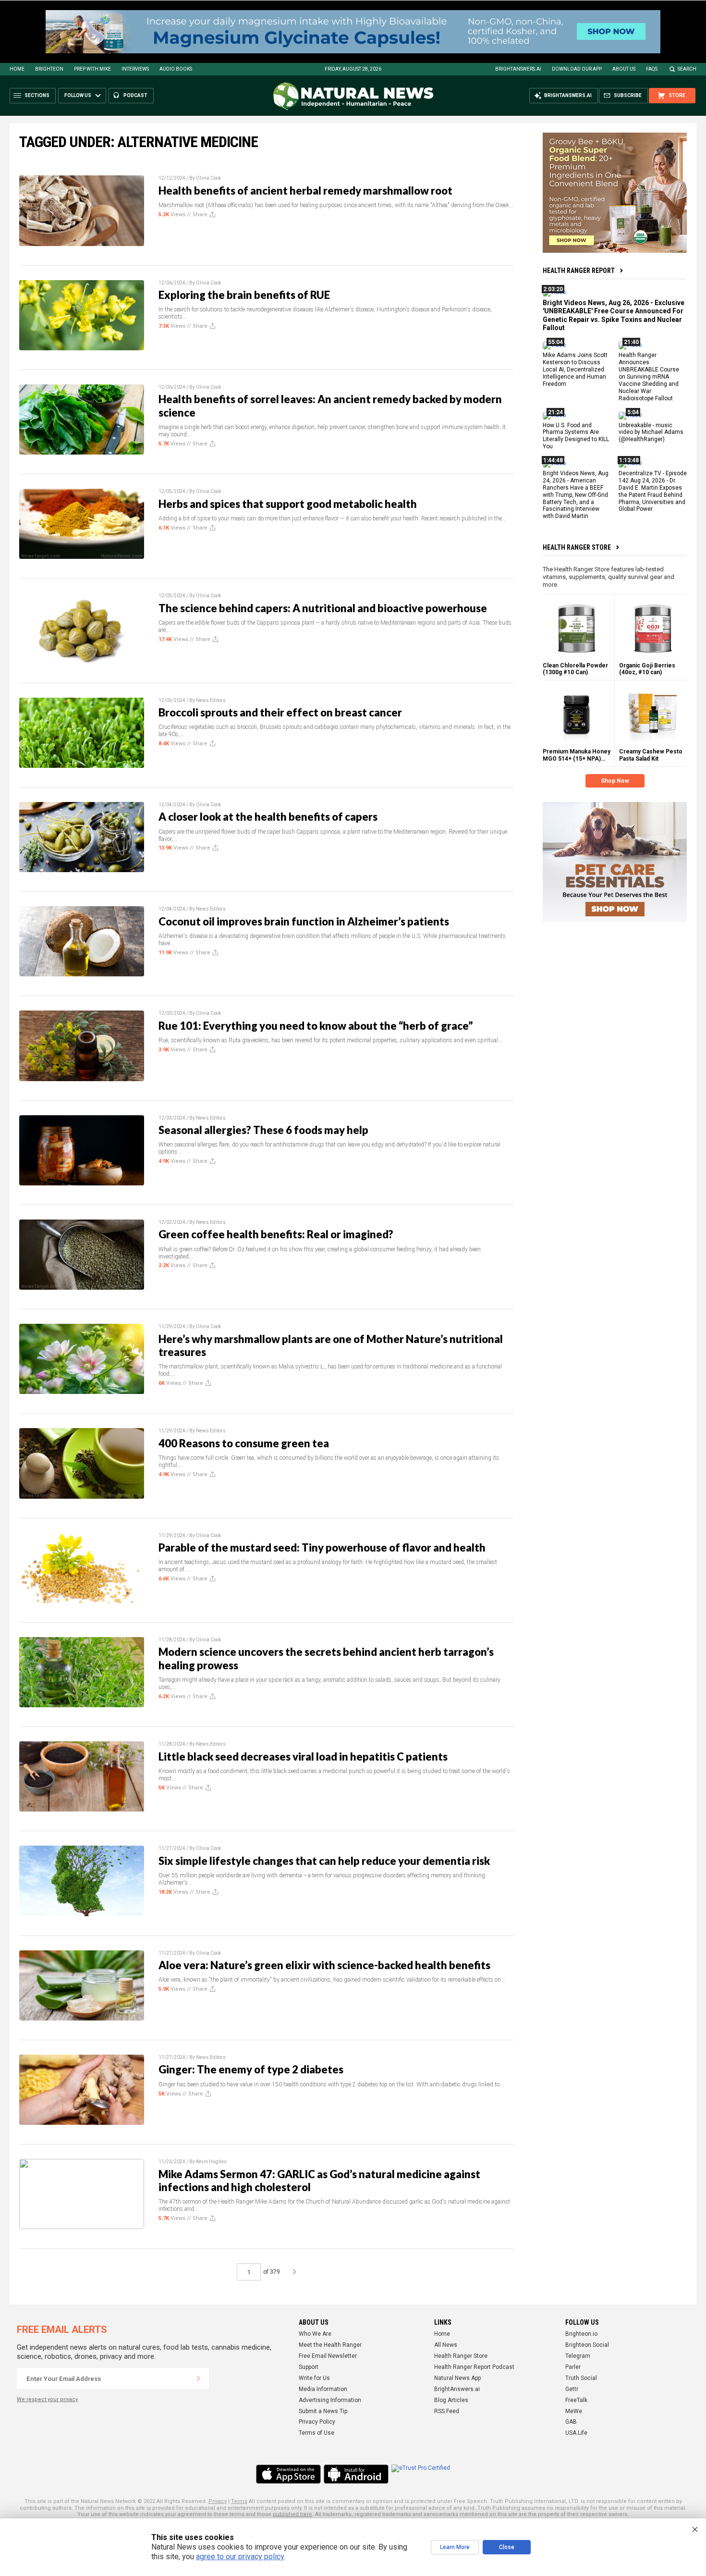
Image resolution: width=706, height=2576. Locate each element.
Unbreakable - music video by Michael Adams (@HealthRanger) (651, 432)
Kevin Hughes (211, 2162)
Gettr (572, 2389)
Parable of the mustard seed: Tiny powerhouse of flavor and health (322, 1547)
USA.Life (576, 2433)
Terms (239, 2501)
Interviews (135, 69)
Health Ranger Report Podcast (474, 2367)
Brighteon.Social (587, 2345)
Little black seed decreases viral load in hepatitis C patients (303, 1756)
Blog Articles (451, 2400)
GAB (571, 2422)
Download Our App (577, 69)
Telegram (578, 2356)
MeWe (574, 2411)
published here (292, 2514)
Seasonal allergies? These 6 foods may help (263, 1130)
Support (309, 2367)
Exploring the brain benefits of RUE (244, 295)
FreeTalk (576, 2400)
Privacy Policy (317, 2422)
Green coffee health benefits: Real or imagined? (276, 1234)
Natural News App (457, 2378)
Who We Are (315, 2334)
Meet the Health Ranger (330, 2345)
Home (17, 69)
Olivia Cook (208, 178)
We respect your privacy (47, 2399)
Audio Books (176, 69)
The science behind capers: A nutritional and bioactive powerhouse (323, 608)
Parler (573, 2367)
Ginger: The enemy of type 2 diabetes (251, 2069)
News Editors (211, 700)
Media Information (323, 2389)
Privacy (218, 2501)
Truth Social (581, 2378)
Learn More (455, 2547)
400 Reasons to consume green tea (244, 1443)
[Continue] (198, 2379)
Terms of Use (316, 2433)
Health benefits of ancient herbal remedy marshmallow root (305, 191)
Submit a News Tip (323, 2411)
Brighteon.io (581, 2334)
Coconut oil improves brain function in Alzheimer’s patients (304, 921)
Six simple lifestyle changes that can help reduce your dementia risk (324, 1861)
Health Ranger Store (577, 547)
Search (687, 69)
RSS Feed (447, 2411)
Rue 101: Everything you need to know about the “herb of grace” (316, 1026)
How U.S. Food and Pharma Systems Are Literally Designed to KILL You (576, 436)
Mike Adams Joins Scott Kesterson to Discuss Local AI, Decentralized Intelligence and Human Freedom (575, 370)
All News (446, 2345)
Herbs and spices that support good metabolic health (288, 504)
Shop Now (615, 781)
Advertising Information (330, 2400)
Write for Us (314, 2378)
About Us (624, 69)
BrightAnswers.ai (518, 69)
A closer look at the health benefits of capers (268, 817)
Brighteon (49, 69)
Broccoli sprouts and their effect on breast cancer (280, 712)
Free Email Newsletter (328, 2356)
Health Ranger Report (579, 271)
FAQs (652, 69)
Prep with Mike (92, 69)
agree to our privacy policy (240, 2557)
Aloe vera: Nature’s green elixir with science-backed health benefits (324, 1965)
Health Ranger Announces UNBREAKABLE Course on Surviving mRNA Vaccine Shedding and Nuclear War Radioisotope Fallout (649, 376)
